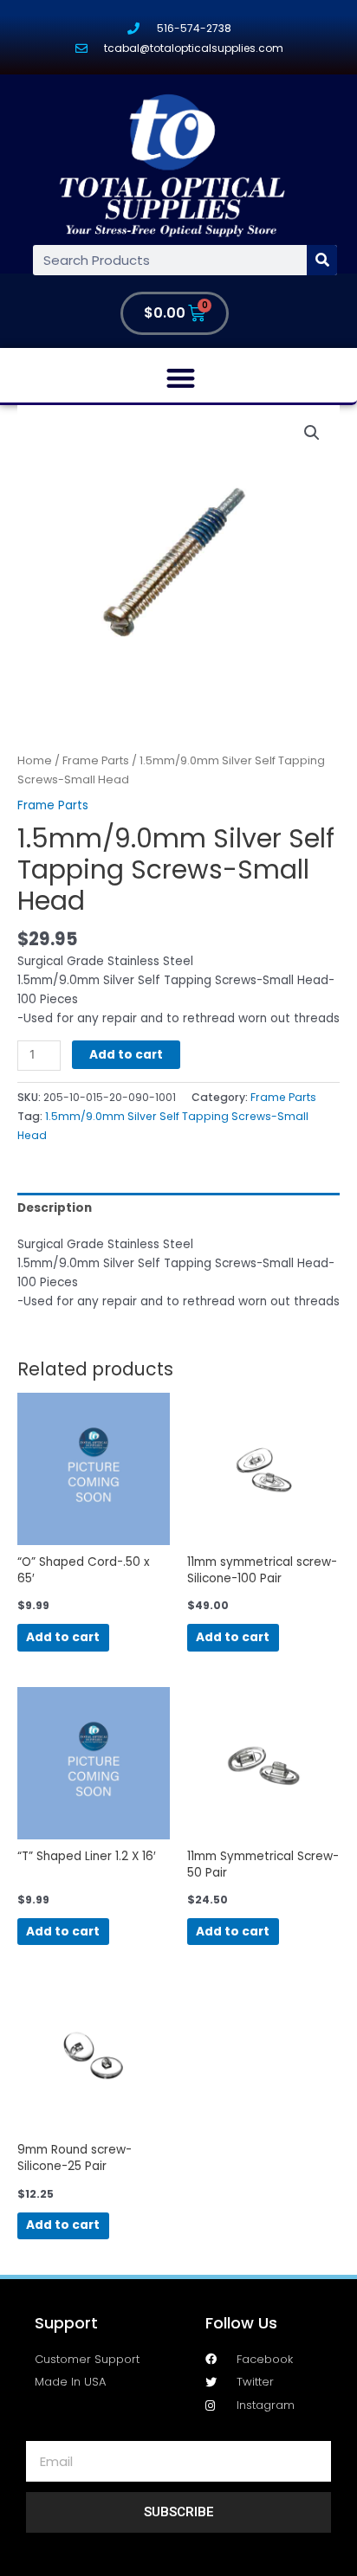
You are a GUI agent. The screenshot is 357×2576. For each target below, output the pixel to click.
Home (35, 760)
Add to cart (126, 1055)
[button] (181, 378)
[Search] (322, 260)
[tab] (178, 1208)
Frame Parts (96, 760)
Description (55, 1208)
